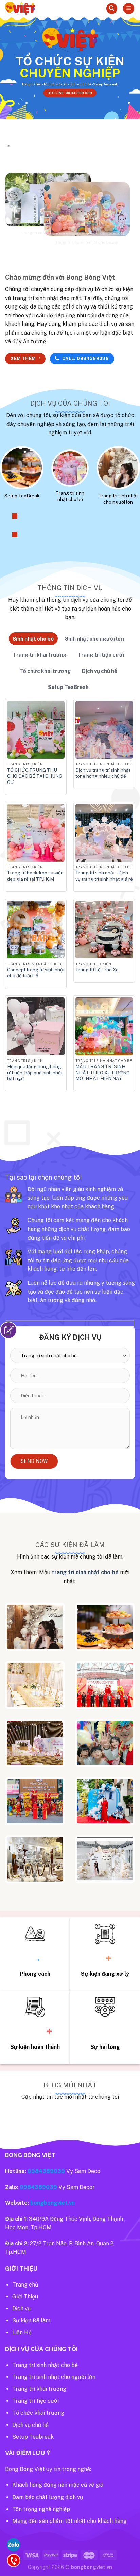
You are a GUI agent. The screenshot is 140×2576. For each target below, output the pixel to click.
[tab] (33, 639)
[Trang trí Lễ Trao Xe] (104, 929)
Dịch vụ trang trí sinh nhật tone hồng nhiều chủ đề (103, 773)
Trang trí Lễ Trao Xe (97, 970)
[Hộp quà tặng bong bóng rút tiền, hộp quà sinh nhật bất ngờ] (36, 1026)
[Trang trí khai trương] (105, 1801)
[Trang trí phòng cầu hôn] (35, 1859)
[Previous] (14, 516)
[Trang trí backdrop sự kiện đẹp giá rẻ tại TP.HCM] (36, 833)
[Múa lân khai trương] (35, 1801)
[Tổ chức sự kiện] (105, 1685)
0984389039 (46, 2171)
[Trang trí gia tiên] (35, 1685)
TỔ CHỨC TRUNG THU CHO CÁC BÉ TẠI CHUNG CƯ (35, 776)
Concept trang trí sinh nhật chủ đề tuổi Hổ (36, 973)
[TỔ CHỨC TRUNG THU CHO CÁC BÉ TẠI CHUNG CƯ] (36, 730)
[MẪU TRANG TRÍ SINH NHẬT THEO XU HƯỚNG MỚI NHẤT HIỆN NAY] (104, 1026)
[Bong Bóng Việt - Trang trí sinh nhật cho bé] (39, 9)
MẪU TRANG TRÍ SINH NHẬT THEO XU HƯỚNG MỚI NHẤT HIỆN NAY (103, 1072)
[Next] (14, 534)
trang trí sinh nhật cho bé (85, 1572)
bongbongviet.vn (52, 2203)
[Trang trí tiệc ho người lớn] (35, 1627)
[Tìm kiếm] (112, 9)
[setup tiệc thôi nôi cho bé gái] (35, 1743)
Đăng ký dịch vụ (70, 1337)
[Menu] (129, 9)
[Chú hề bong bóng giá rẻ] (105, 1743)
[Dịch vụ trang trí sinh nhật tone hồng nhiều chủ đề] (104, 730)
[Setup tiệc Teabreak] (105, 1627)
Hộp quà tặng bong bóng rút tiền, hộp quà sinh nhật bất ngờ (35, 1072)
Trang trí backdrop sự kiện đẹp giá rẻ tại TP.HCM (35, 876)
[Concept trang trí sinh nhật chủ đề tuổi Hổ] (36, 929)
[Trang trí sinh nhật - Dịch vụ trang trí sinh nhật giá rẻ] (104, 833)
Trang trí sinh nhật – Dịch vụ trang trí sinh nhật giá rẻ (104, 876)
